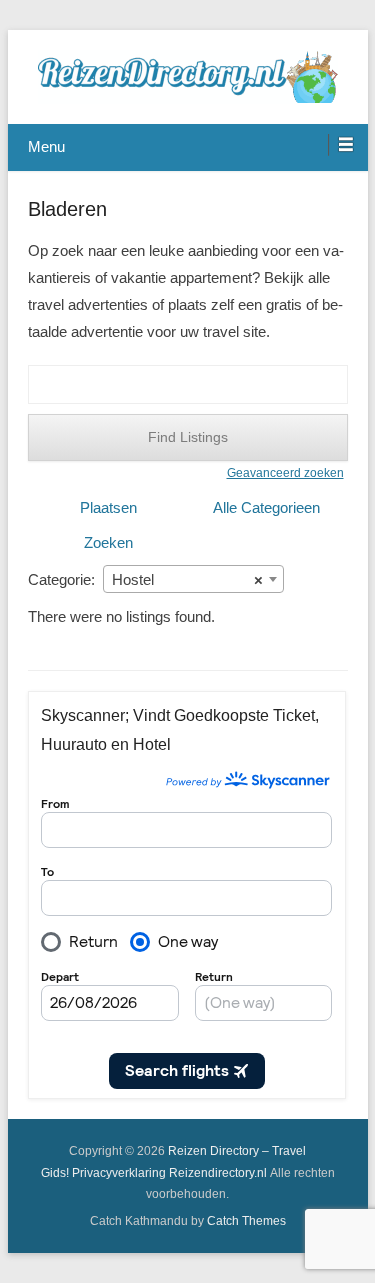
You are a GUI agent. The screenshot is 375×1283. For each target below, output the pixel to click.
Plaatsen (108, 507)
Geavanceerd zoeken (285, 473)
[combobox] (193, 579)
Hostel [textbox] (187, 579)
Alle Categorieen (266, 507)
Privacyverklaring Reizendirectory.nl (169, 1173)
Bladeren (67, 209)
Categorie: (61, 579)
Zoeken (108, 542)
